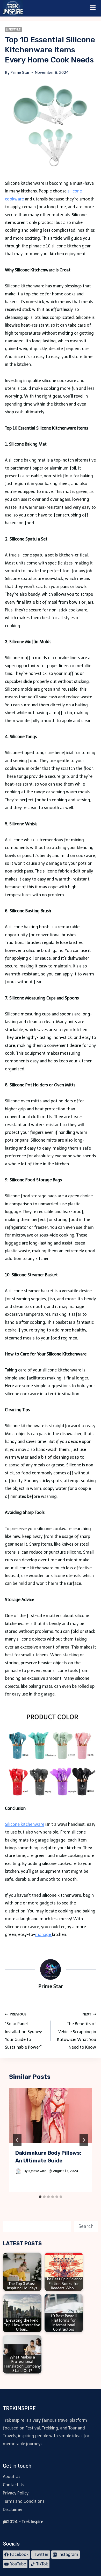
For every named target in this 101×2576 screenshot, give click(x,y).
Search (86, 2226)
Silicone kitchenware (25, 1824)
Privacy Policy (16, 2493)
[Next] (84, 2140)
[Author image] (19, 2171)
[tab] (40, 2197)
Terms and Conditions (24, 2501)
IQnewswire (37, 2171)
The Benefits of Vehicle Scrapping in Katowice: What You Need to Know (77, 2031)
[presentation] (51, 2115)
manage (44, 1935)
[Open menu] (93, 8)
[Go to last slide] (17, 2140)
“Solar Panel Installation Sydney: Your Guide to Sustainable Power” (24, 2031)
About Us (12, 2477)
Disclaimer (13, 2510)
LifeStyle (13, 29)
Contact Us (13, 2485)
